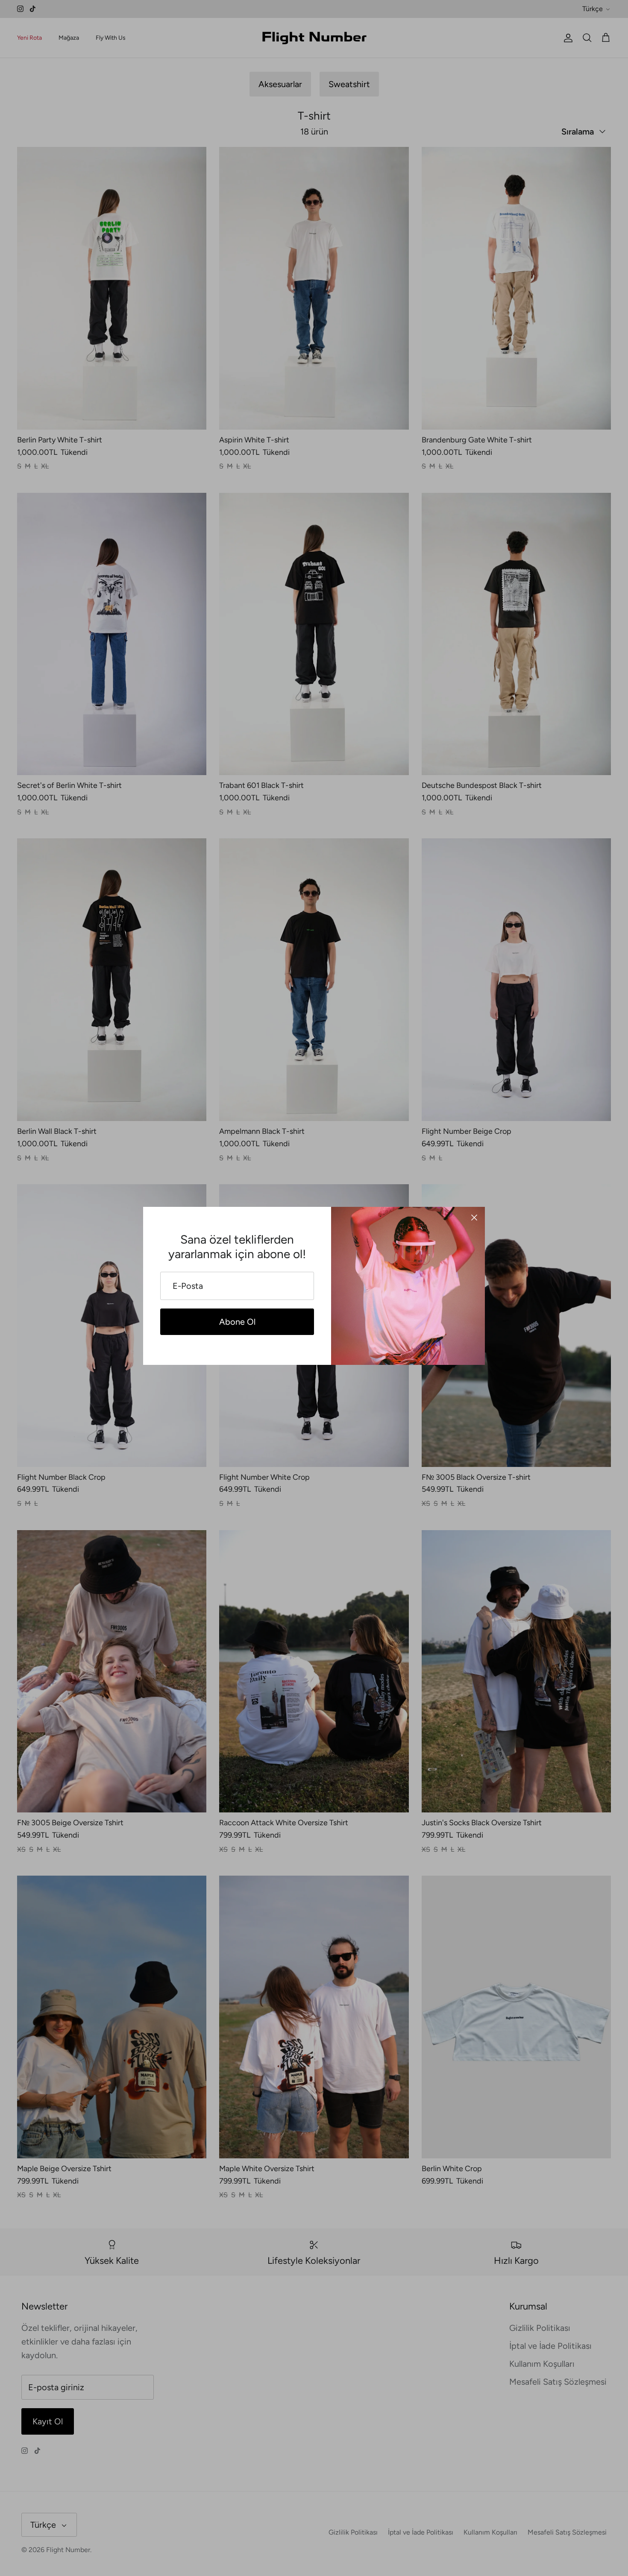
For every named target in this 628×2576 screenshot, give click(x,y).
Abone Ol (237, 1322)
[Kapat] (474, 1218)
